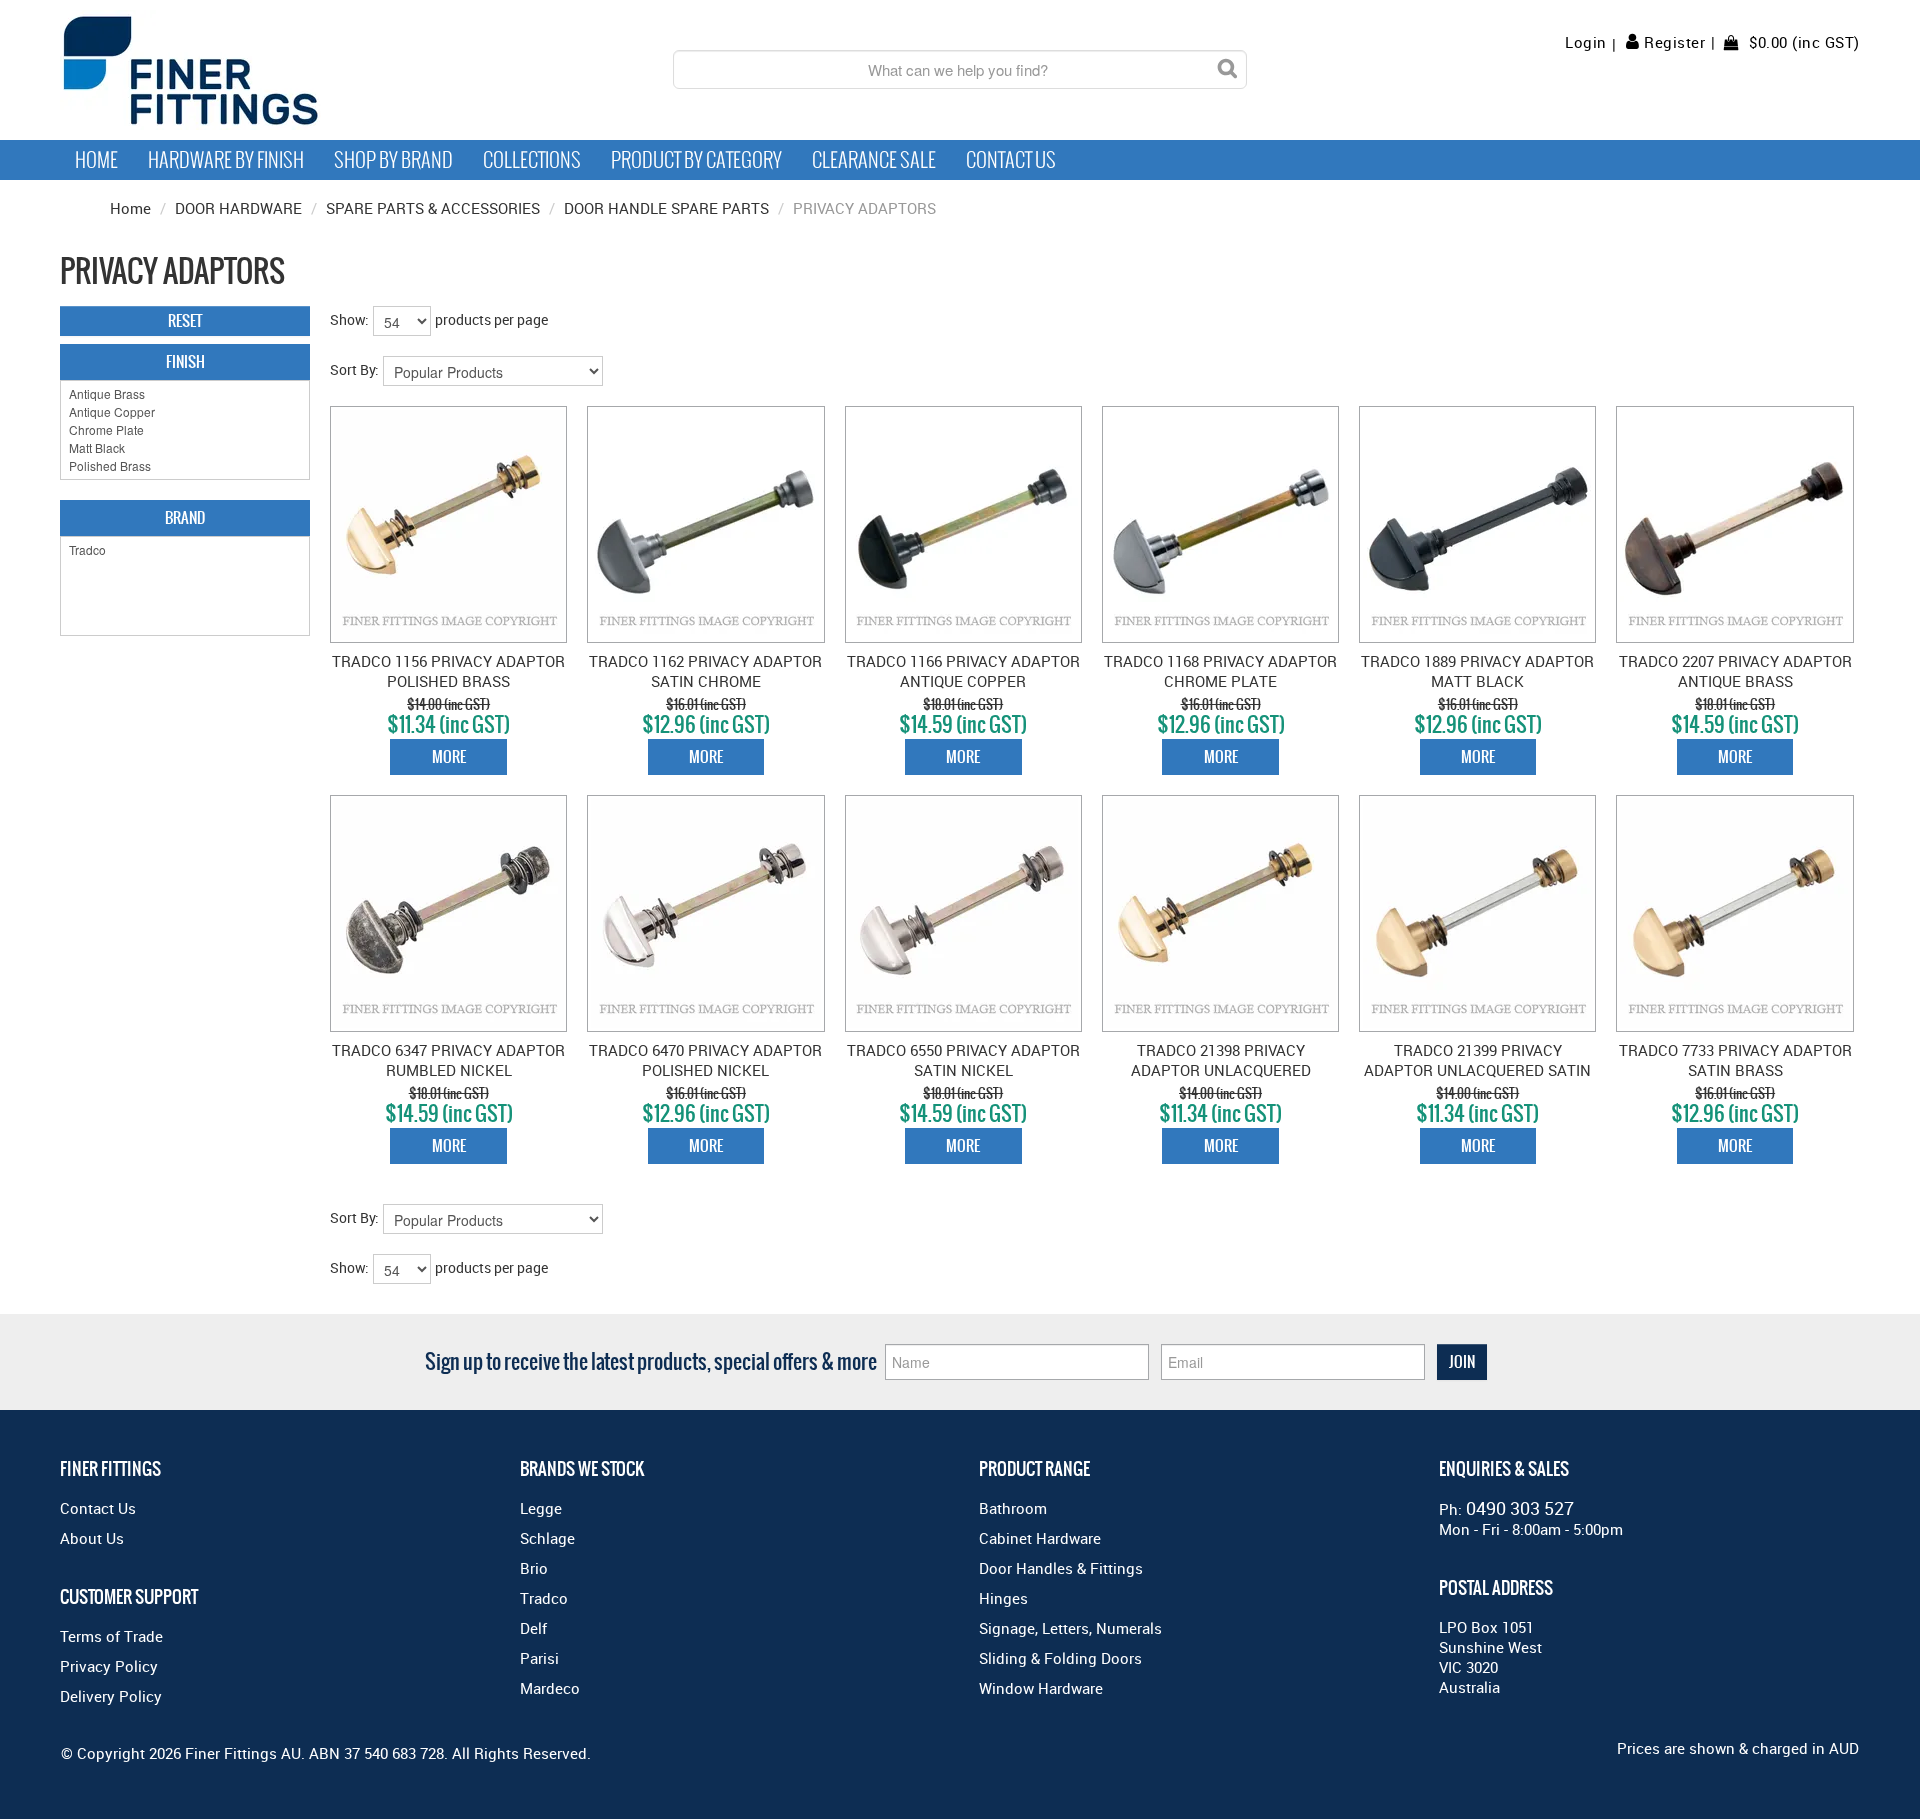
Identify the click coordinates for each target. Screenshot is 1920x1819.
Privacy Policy (109, 1666)
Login (1586, 42)
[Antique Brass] (185, 394)
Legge (541, 1508)
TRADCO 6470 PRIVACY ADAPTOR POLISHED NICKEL (705, 1060)
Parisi (539, 1658)
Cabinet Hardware (1040, 1538)
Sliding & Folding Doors (1060, 1658)
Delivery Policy (111, 1696)
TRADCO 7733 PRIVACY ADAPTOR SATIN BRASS (1735, 1060)
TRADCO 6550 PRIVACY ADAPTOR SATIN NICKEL (963, 1060)
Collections (532, 160)
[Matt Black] (185, 448)
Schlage (547, 1538)
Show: (349, 319)
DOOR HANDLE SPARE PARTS (666, 208)
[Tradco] (185, 550)
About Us (92, 1538)
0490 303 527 (1520, 1508)
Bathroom (1013, 1508)
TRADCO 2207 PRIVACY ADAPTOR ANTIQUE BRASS (1735, 671)
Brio (534, 1568)
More (449, 756)
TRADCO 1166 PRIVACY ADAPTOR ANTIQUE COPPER (963, 671)
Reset (185, 320)
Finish (185, 361)
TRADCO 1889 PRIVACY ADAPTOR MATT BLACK (1477, 671)
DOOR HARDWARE (238, 208)
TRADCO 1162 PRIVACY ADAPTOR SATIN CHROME (705, 671)
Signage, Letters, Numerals (1070, 1628)
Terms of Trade (111, 1636)
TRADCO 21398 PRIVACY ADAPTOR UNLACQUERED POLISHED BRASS (1221, 1070)
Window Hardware (1041, 1688)
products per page (491, 319)
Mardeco (550, 1688)
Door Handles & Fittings (1061, 1568)
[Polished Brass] (185, 466)
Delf (533, 1628)
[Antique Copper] (185, 412)
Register (1674, 42)
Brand (185, 517)
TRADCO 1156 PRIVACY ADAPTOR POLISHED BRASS (448, 671)
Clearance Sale (874, 160)
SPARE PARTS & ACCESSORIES (433, 208)
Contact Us (1011, 160)
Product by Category (696, 160)
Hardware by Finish (226, 160)
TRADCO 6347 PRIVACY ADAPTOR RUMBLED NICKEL (448, 1060)
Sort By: (354, 369)
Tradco (544, 1598)
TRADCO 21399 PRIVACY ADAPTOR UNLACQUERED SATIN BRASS (1477, 1070)
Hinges (1003, 1598)
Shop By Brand (393, 160)
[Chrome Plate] (185, 430)
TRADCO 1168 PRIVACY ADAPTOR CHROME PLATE (1220, 671)
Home (96, 160)
